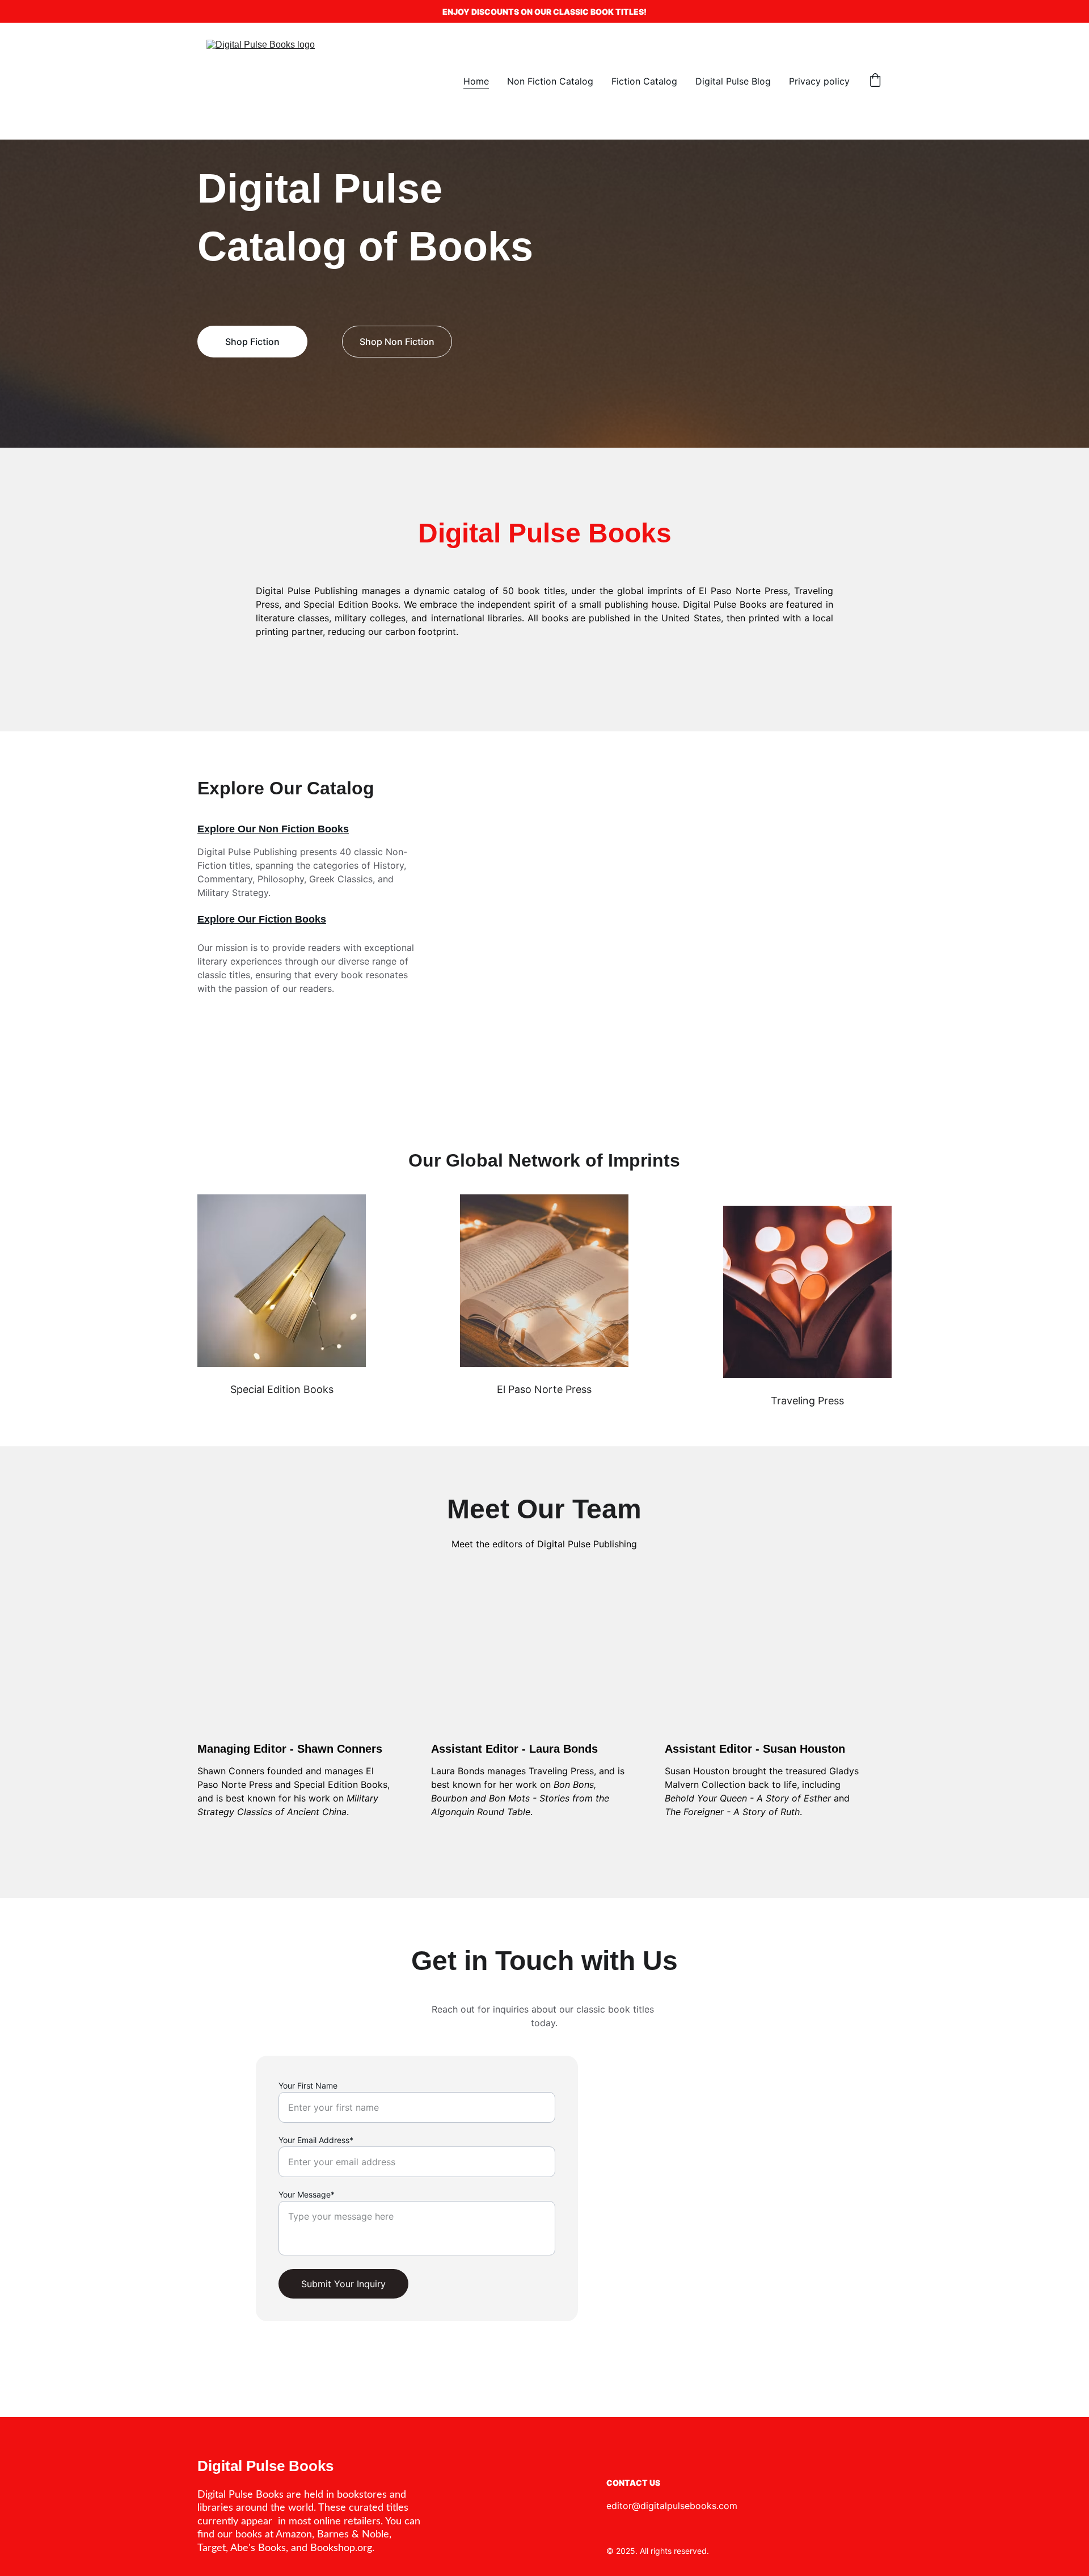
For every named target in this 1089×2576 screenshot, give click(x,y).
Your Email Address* (316, 2140)
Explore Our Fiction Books (262, 919)
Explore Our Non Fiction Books (273, 829)
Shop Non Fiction (397, 342)
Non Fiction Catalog (550, 81)
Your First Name (308, 2085)
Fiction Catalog (644, 81)
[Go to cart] (875, 81)
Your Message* (307, 2194)
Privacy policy (819, 81)
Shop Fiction (252, 342)
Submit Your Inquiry (343, 2284)
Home (476, 81)
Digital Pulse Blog (733, 81)
